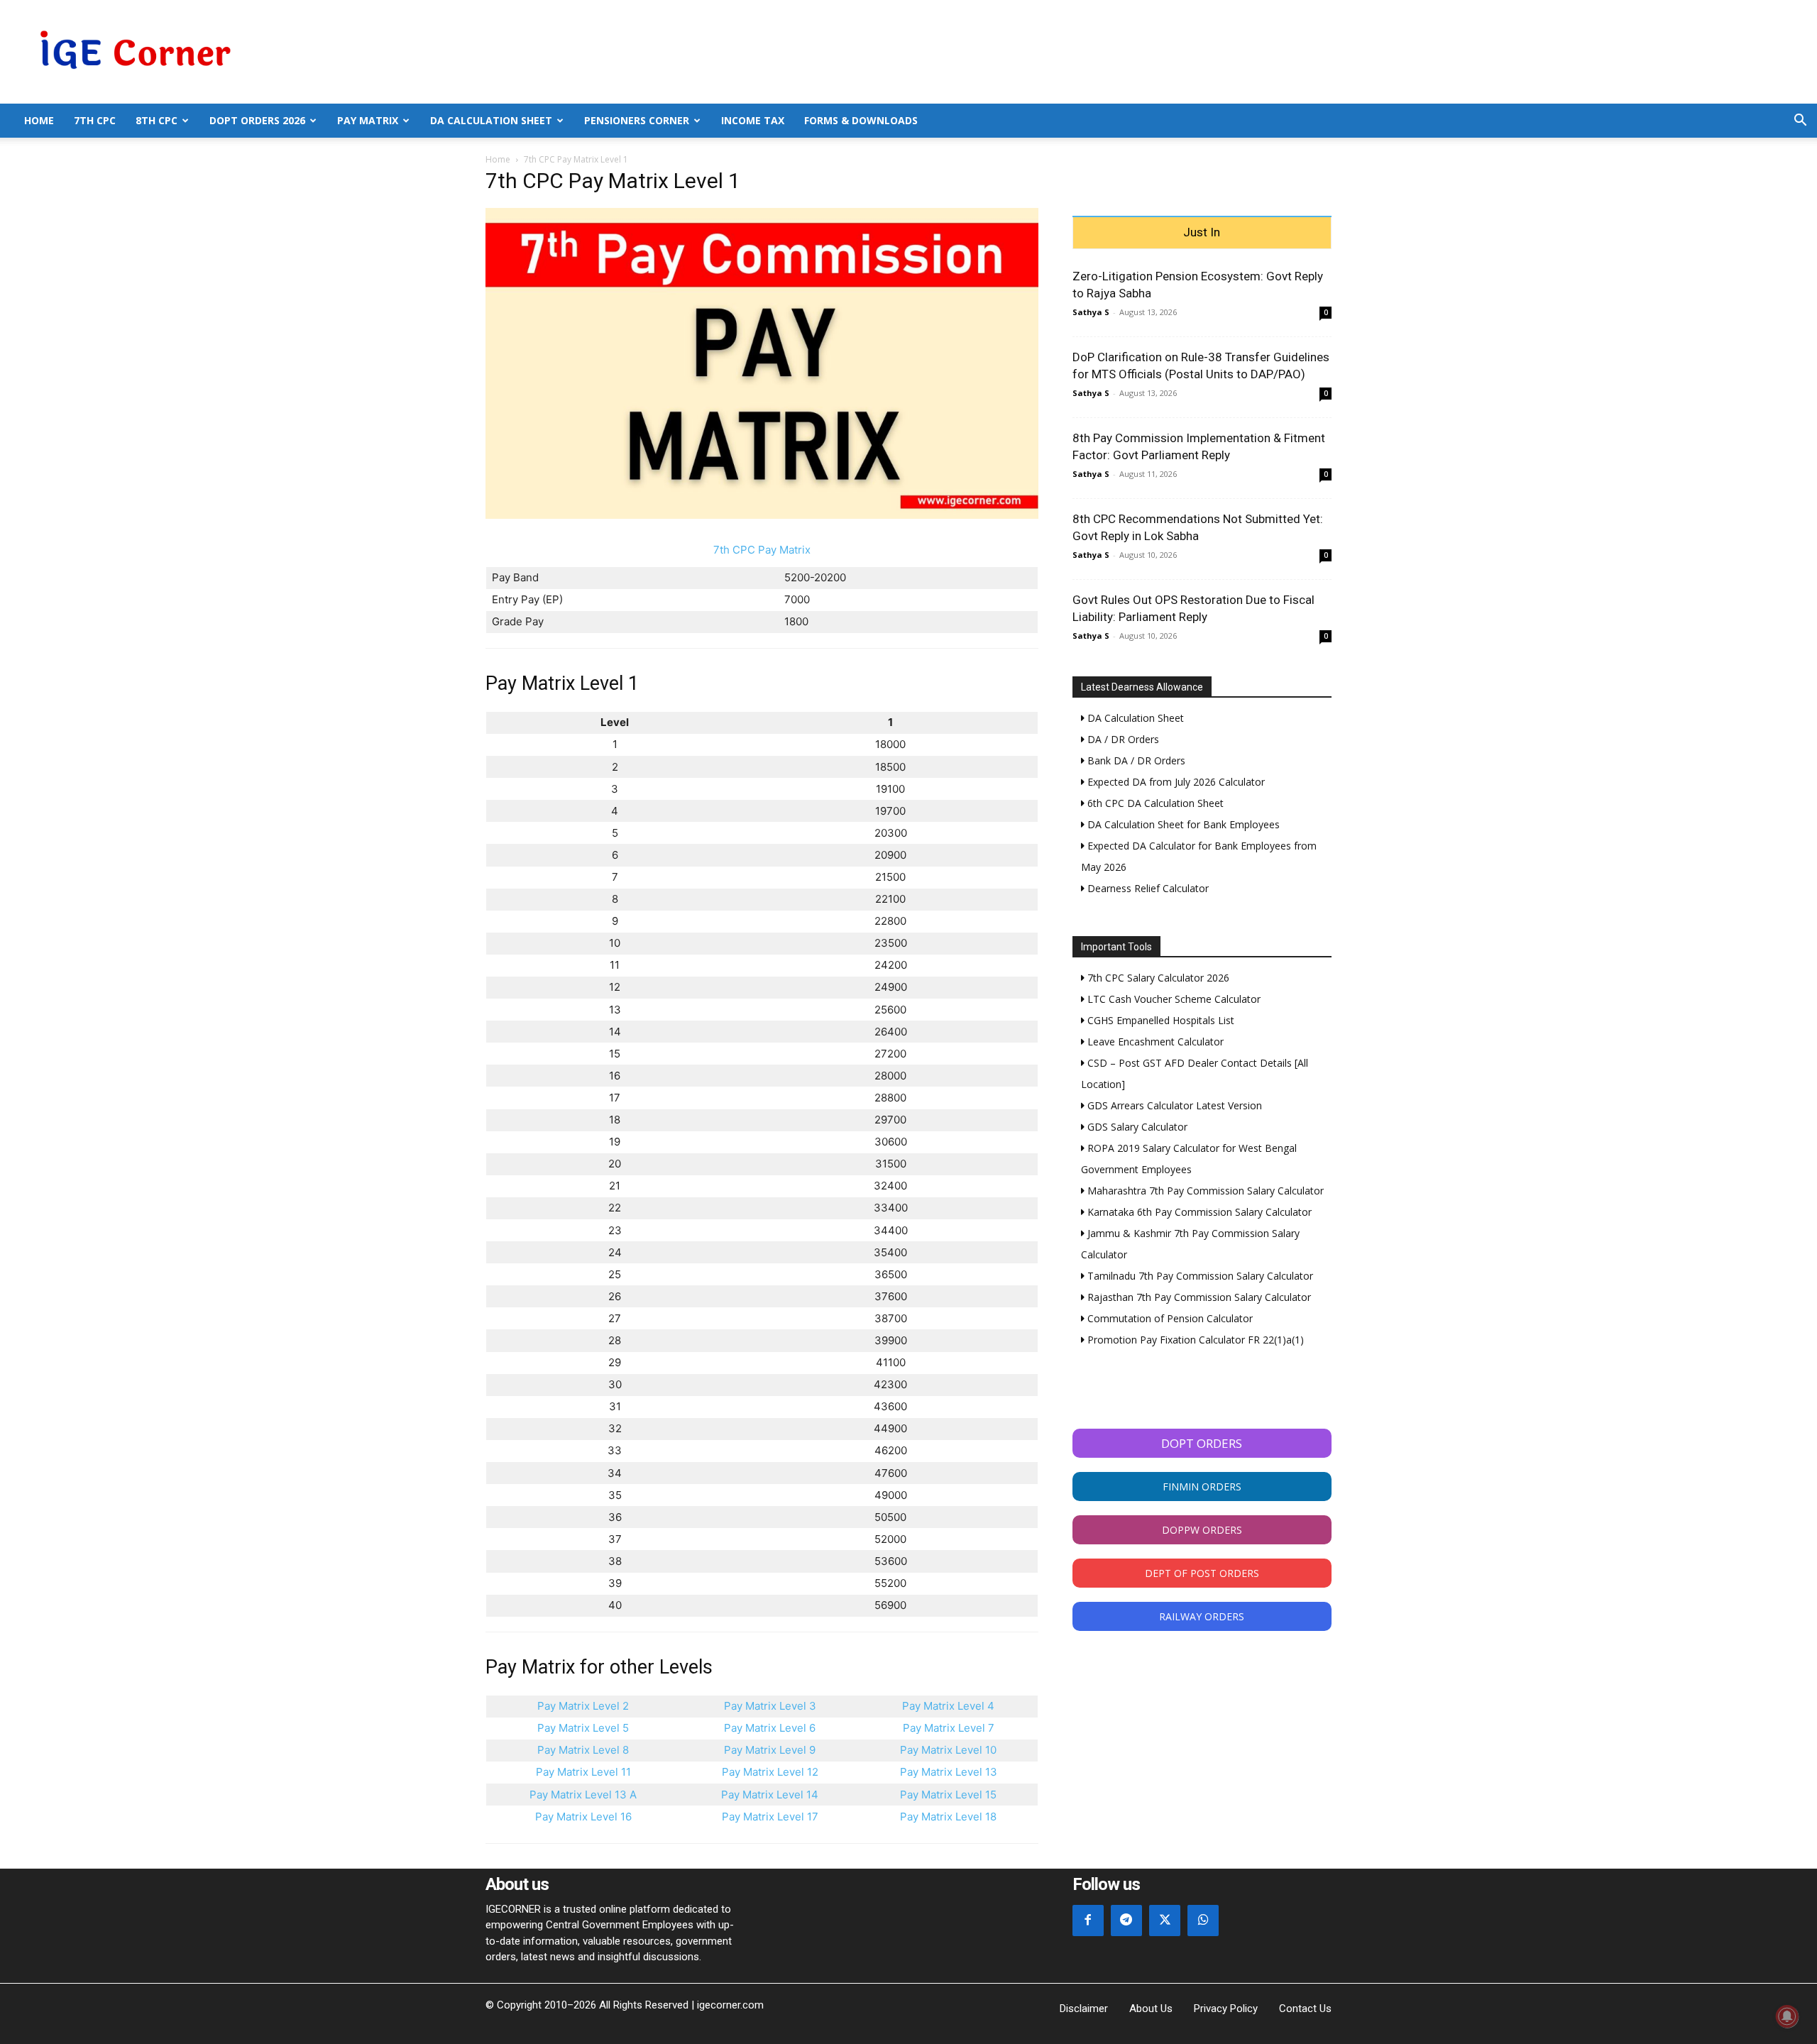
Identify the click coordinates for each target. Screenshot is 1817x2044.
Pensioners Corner (637, 120)
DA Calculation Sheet (491, 120)
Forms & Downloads (861, 120)
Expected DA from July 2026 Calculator (1175, 782)
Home (39, 120)
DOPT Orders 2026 (257, 120)
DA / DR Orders (1122, 739)
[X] (1165, 1921)
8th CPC (157, 120)
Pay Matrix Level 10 (948, 1750)
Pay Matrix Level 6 (770, 1728)
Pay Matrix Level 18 (948, 1817)
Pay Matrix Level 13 (949, 1772)
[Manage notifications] (1787, 2016)
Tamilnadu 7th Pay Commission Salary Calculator (1199, 1276)
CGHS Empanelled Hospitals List (1159, 1020)
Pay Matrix (368, 120)
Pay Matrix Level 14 (770, 1795)
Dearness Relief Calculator (1147, 888)
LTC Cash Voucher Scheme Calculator (1173, 999)
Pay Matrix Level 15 (948, 1795)
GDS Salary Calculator (1136, 1127)
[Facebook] (1088, 1921)
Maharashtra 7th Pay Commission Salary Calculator (1204, 1191)
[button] (1800, 122)
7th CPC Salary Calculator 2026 (1157, 978)
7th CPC (95, 120)
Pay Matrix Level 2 (583, 1706)
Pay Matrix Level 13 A (583, 1795)
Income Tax (753, 120)
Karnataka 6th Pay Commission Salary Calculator (1198, 1212)
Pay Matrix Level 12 (770, 1772)
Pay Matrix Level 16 (583, 1817)
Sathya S (1091, 312)
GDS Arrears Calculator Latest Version (1173, 1105)
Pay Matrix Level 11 (583, 1772)
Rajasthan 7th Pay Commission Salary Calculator (1198, 1297)
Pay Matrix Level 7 (949, 1728)
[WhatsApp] (1203, 1921)
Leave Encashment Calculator (1154, 1042)
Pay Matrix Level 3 (770, 1706)
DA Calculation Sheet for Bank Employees (1182, 824)
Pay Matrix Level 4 (948, 1706)
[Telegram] (1126, 1921)
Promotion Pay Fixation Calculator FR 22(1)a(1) (1194, 1340)
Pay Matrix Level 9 (770, 1750)
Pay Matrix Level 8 (583, 1750)
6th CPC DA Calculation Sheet (1154, 803)
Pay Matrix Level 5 (583, 1728)
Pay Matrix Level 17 (770, 1817)
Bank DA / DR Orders (1135, 760)
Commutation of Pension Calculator (1169, 1318)
